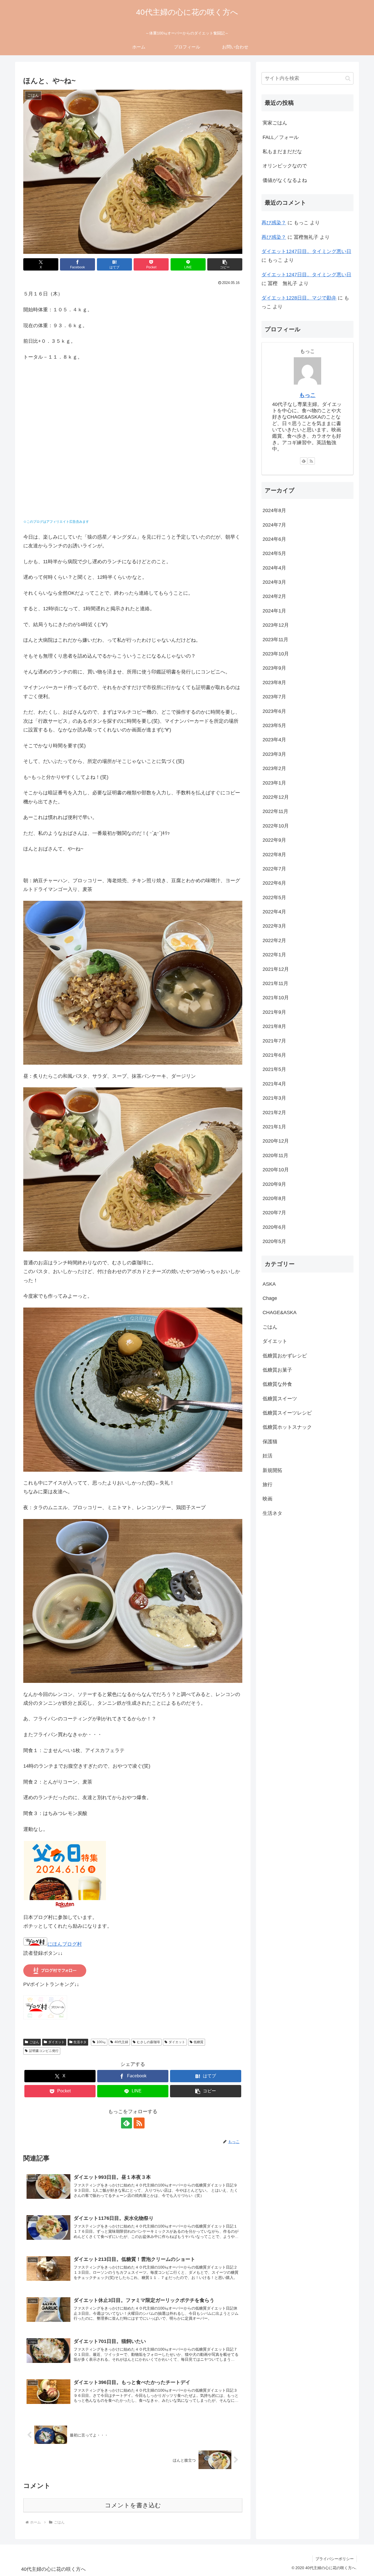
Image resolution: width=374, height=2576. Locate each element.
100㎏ (101, 2042)
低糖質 (198, 2042)
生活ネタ (80, 2042)
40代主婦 (121, 2042)
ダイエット (56, 2042)
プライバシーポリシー (335, 2559)
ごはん (34, 2042)
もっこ (307, 395)
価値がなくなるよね (285, 180)
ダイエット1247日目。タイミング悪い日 (306, 251)
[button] (225, 264)
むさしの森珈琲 (148, 2042)
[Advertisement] (133, 447)
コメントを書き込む (133, 2505)
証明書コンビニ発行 (44, 2051)
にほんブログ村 (65, 1944)
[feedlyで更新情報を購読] (126, 2123)
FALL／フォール (281, 137)
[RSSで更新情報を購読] (139, 2123)
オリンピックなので (285, 166)
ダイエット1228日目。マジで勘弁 (299, 298)
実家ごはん (275, 123)
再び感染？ (274, 223)
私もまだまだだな (282, 152)
